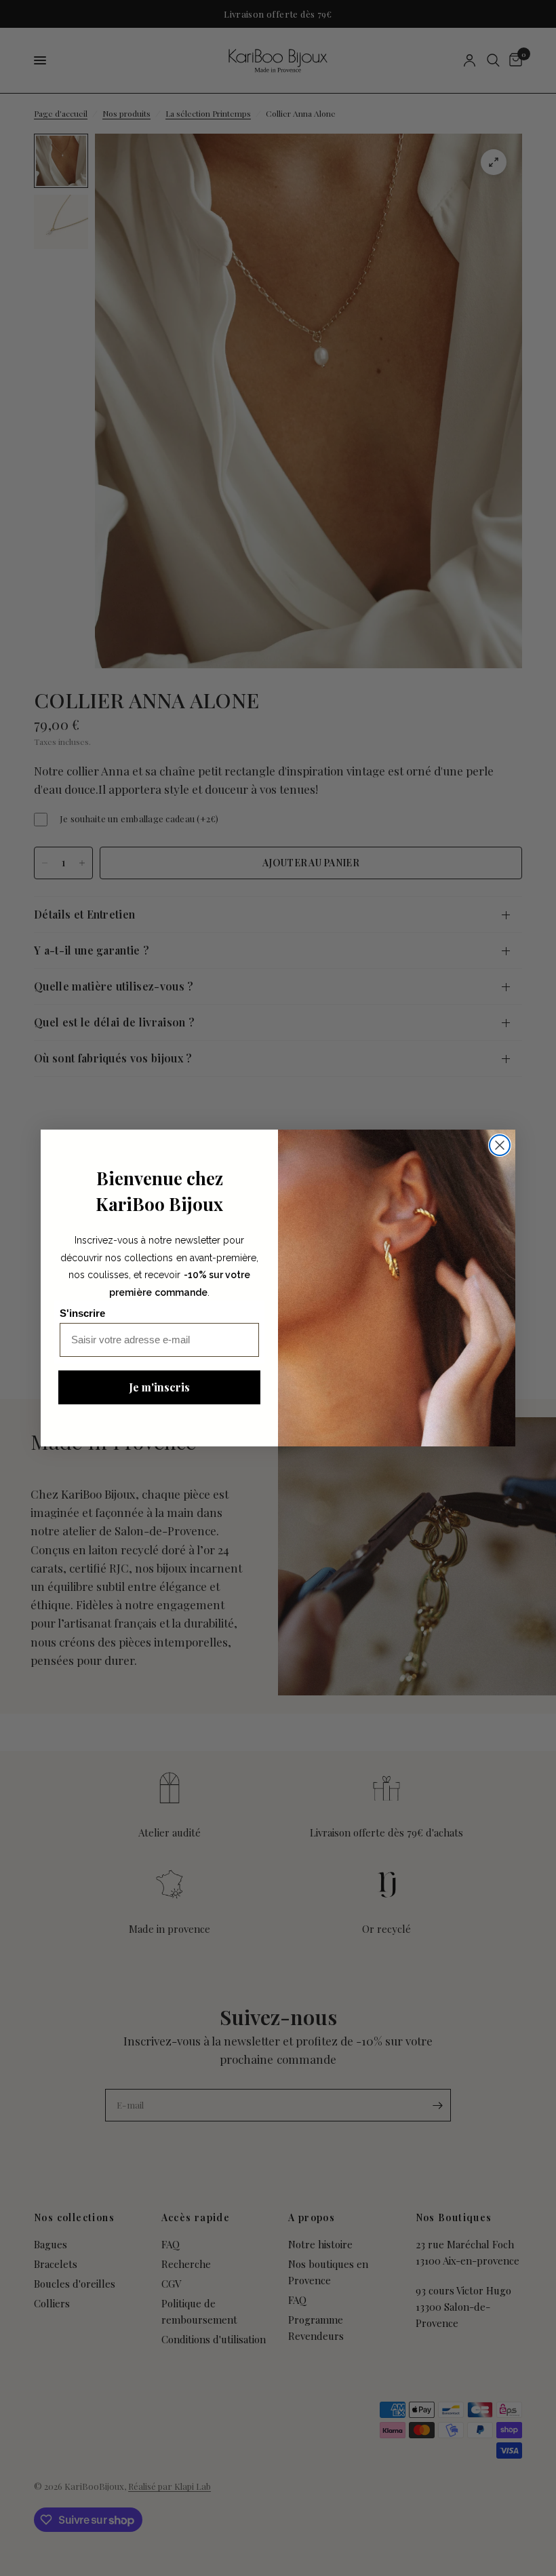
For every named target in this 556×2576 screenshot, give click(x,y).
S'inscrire (82, 1313)
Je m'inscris (159, 1387)
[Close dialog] (500, 1145)
